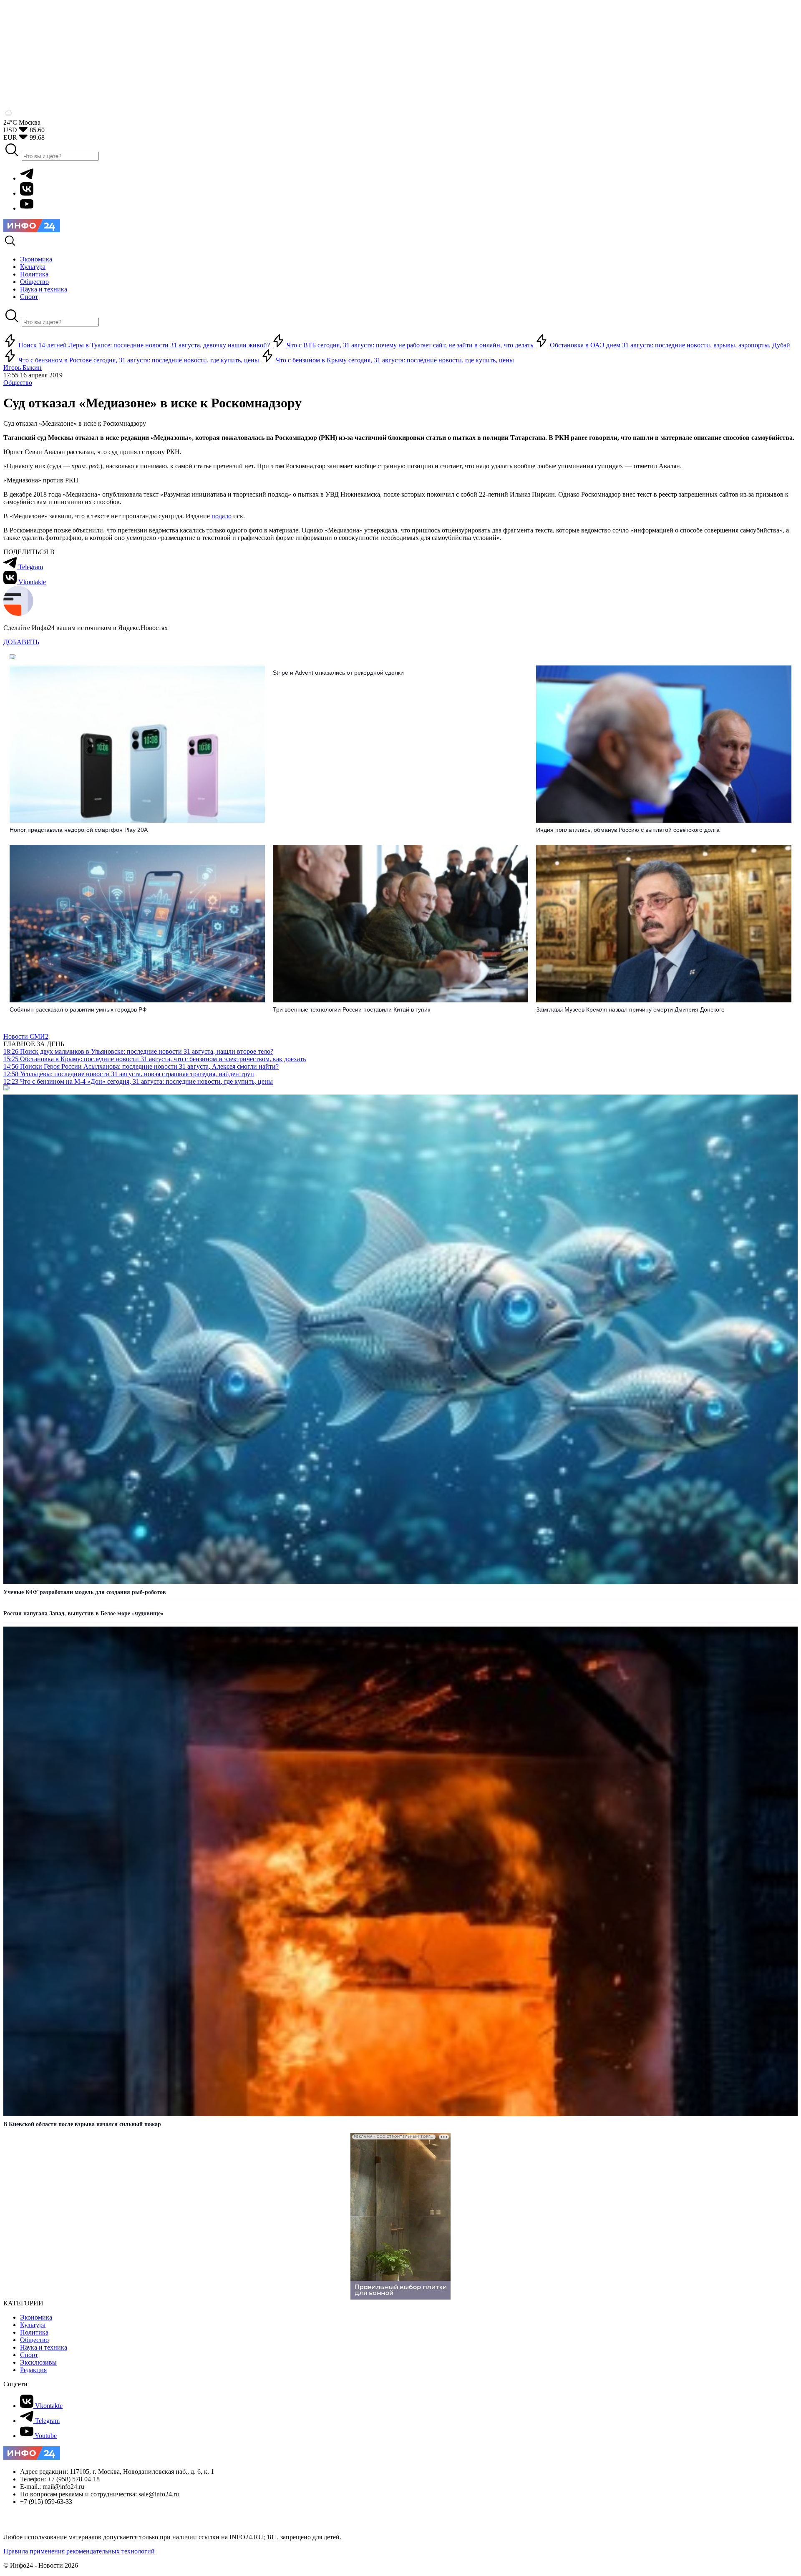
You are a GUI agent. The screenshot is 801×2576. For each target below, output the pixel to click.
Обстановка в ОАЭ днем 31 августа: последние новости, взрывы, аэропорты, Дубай (669, 345)
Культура (33, 2325)
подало (222, 516)
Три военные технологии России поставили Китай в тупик (351, 1009)
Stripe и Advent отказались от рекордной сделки (338, 673)
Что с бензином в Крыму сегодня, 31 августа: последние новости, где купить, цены (394, 360)
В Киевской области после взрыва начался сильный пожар (82, 2124)
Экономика (36, 2317)
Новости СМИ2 (26, 1036)
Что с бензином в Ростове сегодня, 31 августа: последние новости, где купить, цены (139, 360)
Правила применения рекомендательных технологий (79, 2551)
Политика (34, 2332)
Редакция (33, 2370)
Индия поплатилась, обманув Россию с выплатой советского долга (628, 830)
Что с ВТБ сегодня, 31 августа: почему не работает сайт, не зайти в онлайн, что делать (410, 345)
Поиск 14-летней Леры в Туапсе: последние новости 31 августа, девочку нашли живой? (144, 345)
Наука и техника (44, 2347)
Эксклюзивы (38, 2362)
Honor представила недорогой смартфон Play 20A (79, 830)
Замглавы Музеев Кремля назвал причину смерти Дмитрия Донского (630, 1009)
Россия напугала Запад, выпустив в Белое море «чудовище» (83, 1613)
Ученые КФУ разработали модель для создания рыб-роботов (85, 1592)
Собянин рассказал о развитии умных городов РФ (78, 1009)
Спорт (29, 2355)
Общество (18, 383)
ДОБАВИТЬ (21, 642)
